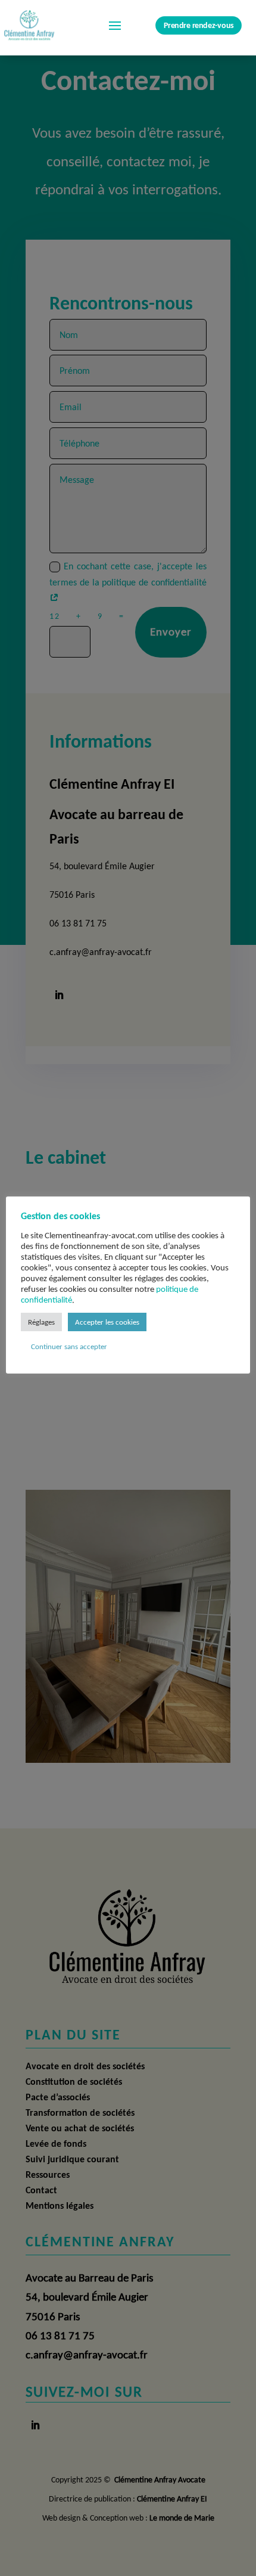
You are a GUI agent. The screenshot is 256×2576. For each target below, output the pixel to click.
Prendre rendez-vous (199, 25)
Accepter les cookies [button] (107, 1322)
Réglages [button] (41, 1322)
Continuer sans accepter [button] (69, 1346)
